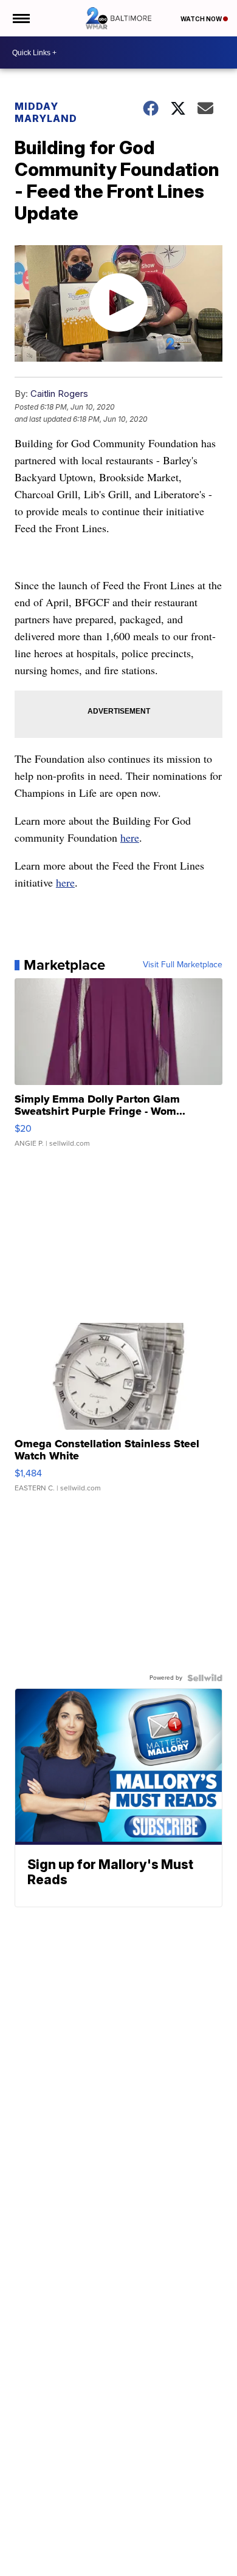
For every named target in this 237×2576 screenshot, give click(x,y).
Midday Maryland (46, 112)
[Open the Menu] (20, 18)
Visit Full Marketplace (183, 965)
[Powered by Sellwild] (205, 1678)
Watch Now (202, 19)
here (130, 837)
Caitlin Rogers (59, 394)
